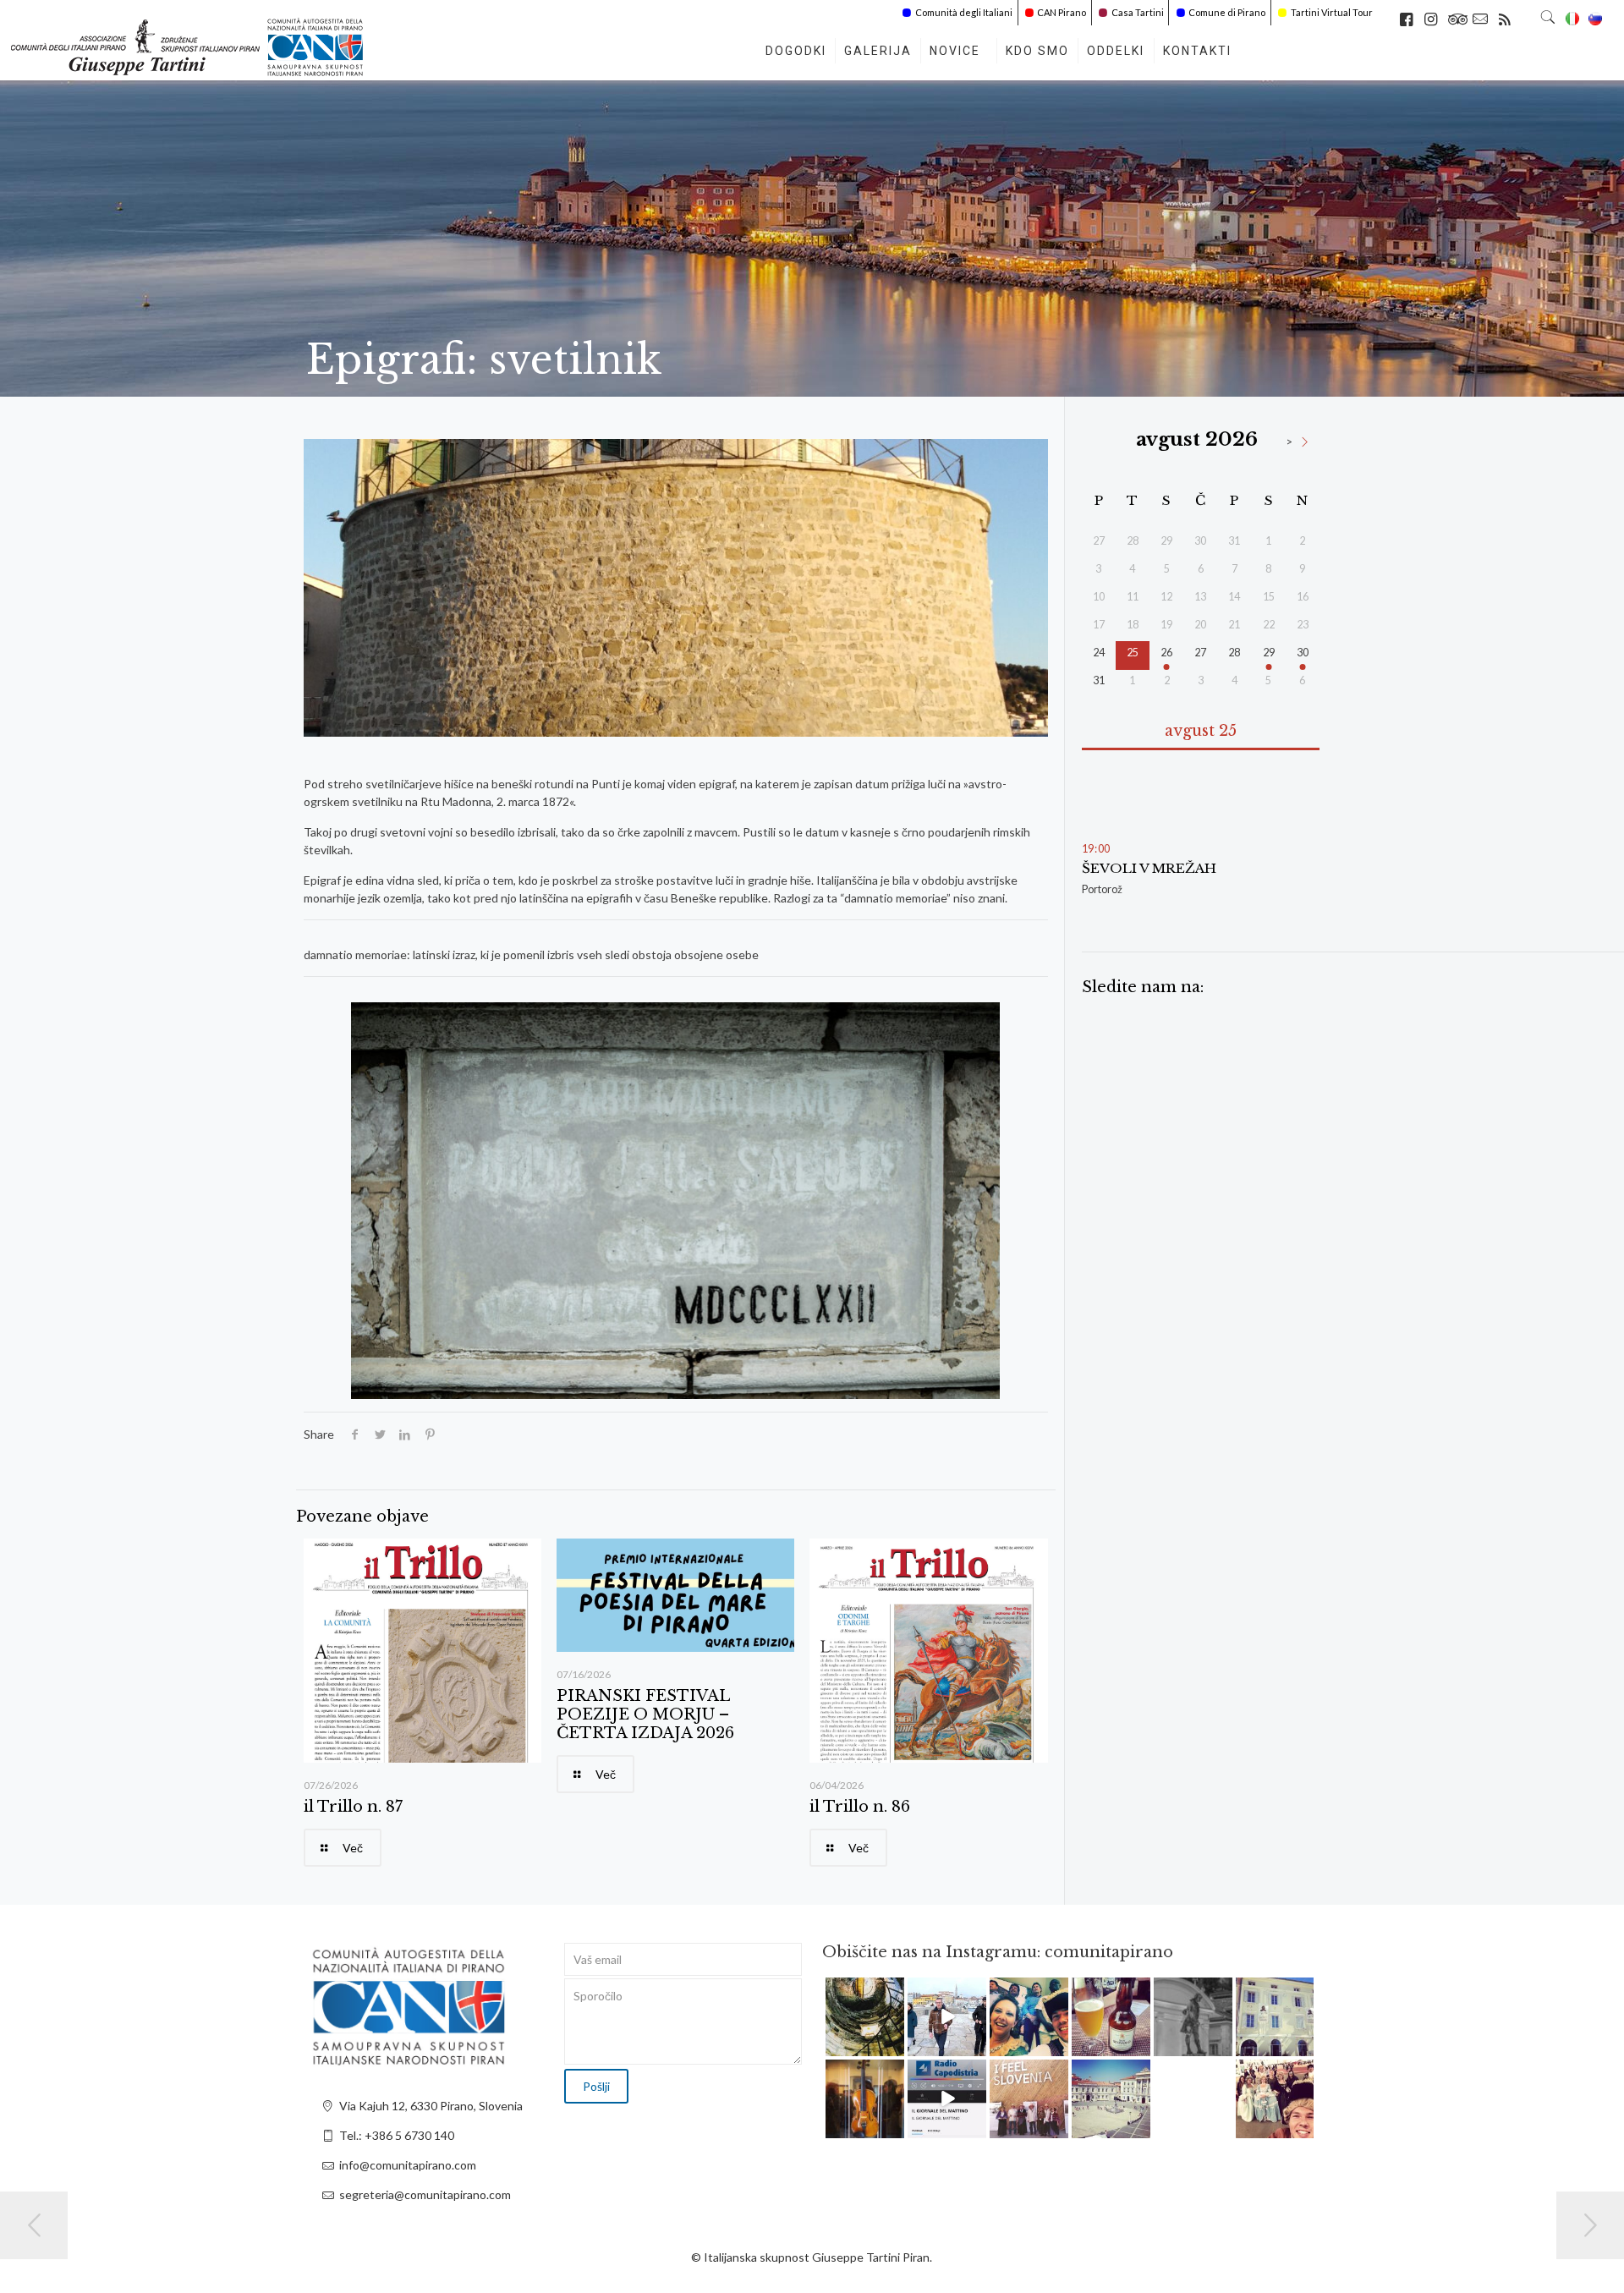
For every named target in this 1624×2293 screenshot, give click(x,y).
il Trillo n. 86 (860, 1807)
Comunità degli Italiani (964, 12)
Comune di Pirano (1227, 12)
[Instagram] (894, 2046)
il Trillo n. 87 (353, 1807)
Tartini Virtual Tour (1332, 12)
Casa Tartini (1138, 12)
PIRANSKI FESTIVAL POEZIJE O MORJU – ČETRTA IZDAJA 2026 (645, 1714)
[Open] (865, 2017)
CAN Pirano (1062, 12)
